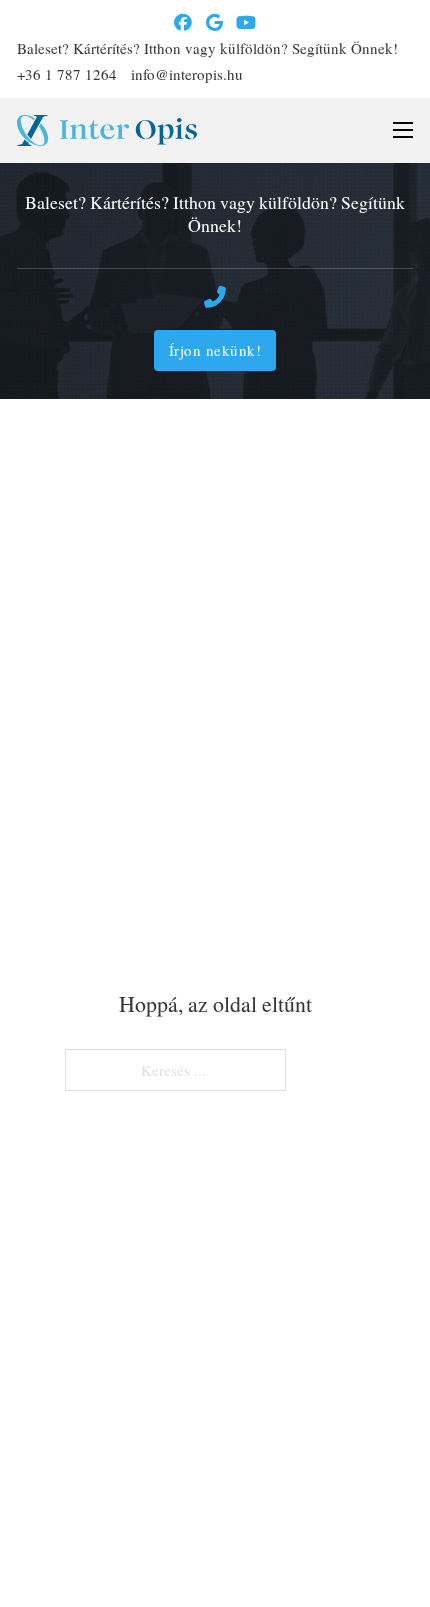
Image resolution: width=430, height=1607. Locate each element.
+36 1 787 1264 (67, 74)
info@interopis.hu (187, 74)
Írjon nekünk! (215, 350)
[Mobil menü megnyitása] (403, 130)
